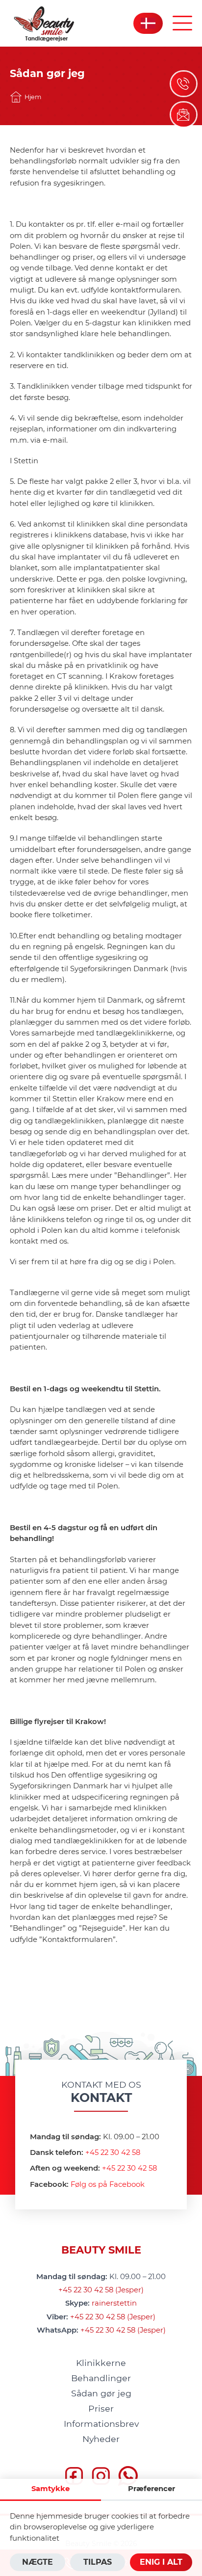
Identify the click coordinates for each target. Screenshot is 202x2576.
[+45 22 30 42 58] (184, 84)
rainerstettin (114, 2303)
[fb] (74, 2477)
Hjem (33, 97)
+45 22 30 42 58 (113, 2152)
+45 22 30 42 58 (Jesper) (101, 2290)
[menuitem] (101, 2363)
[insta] (101, 2477)
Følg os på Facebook (108, 2184)
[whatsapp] (128, 2477)
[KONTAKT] (184, 115)
